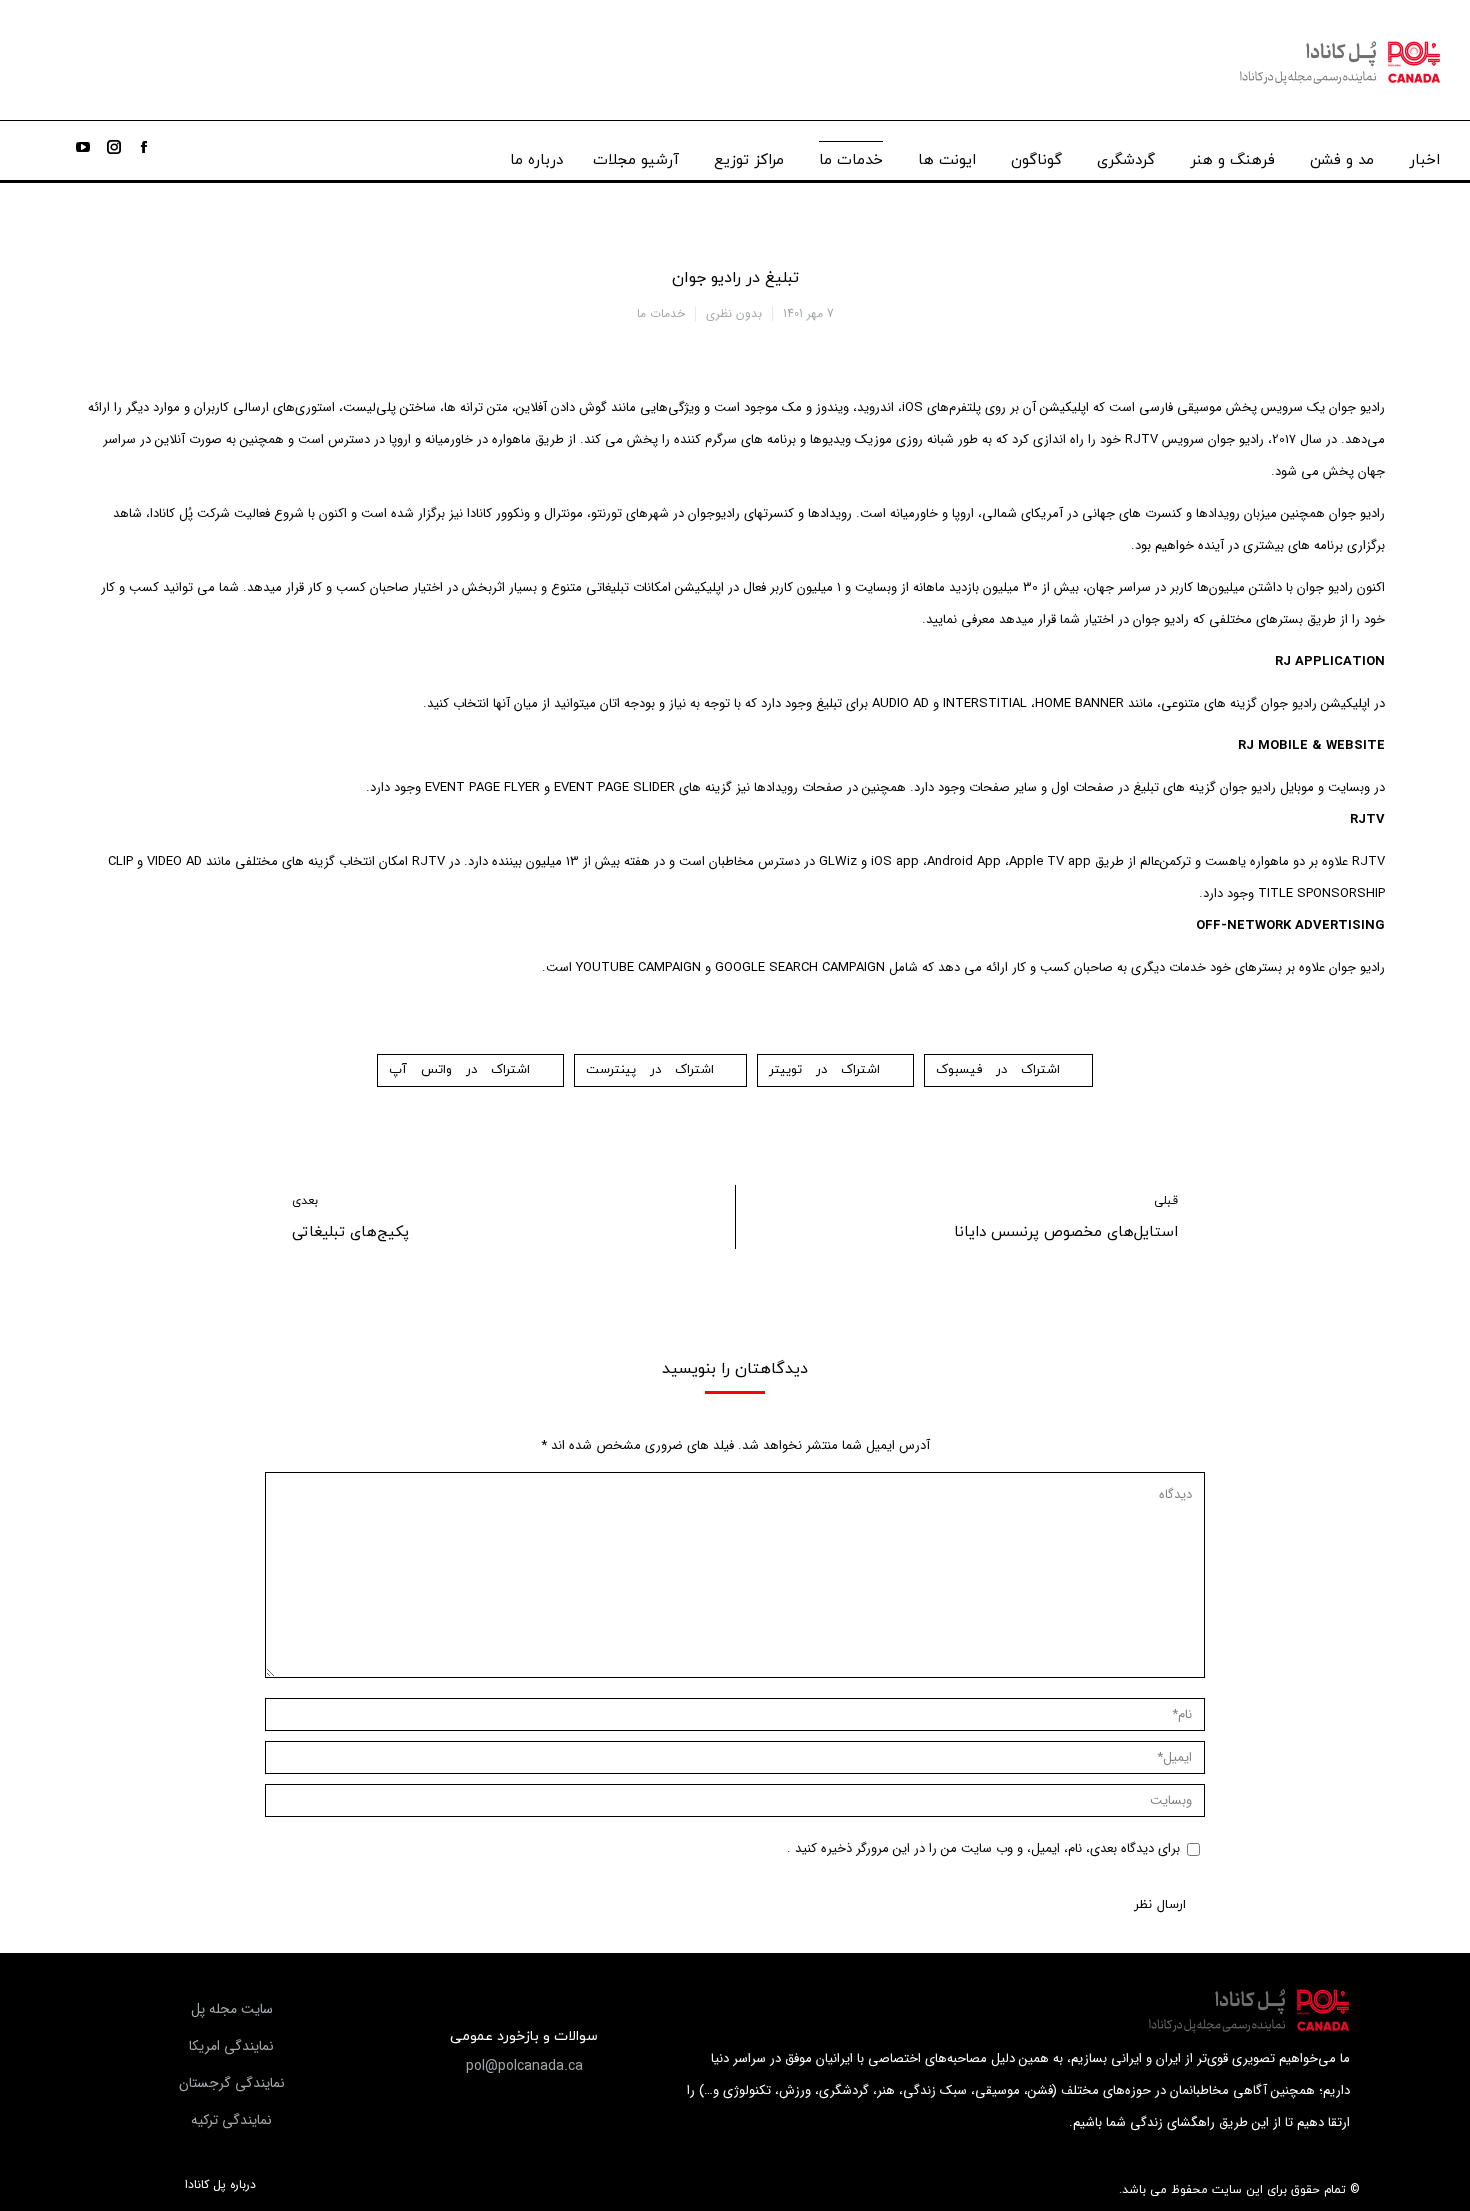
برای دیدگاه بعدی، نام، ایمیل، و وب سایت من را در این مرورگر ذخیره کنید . (983, 1848)
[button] (524, 2066)
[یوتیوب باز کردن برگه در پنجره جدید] (83, 147)
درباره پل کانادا (220, 2185)
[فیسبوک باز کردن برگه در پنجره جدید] (144, 147)
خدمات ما (661, 313)
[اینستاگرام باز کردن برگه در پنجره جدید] (114, 147)
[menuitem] (1424, 155)
